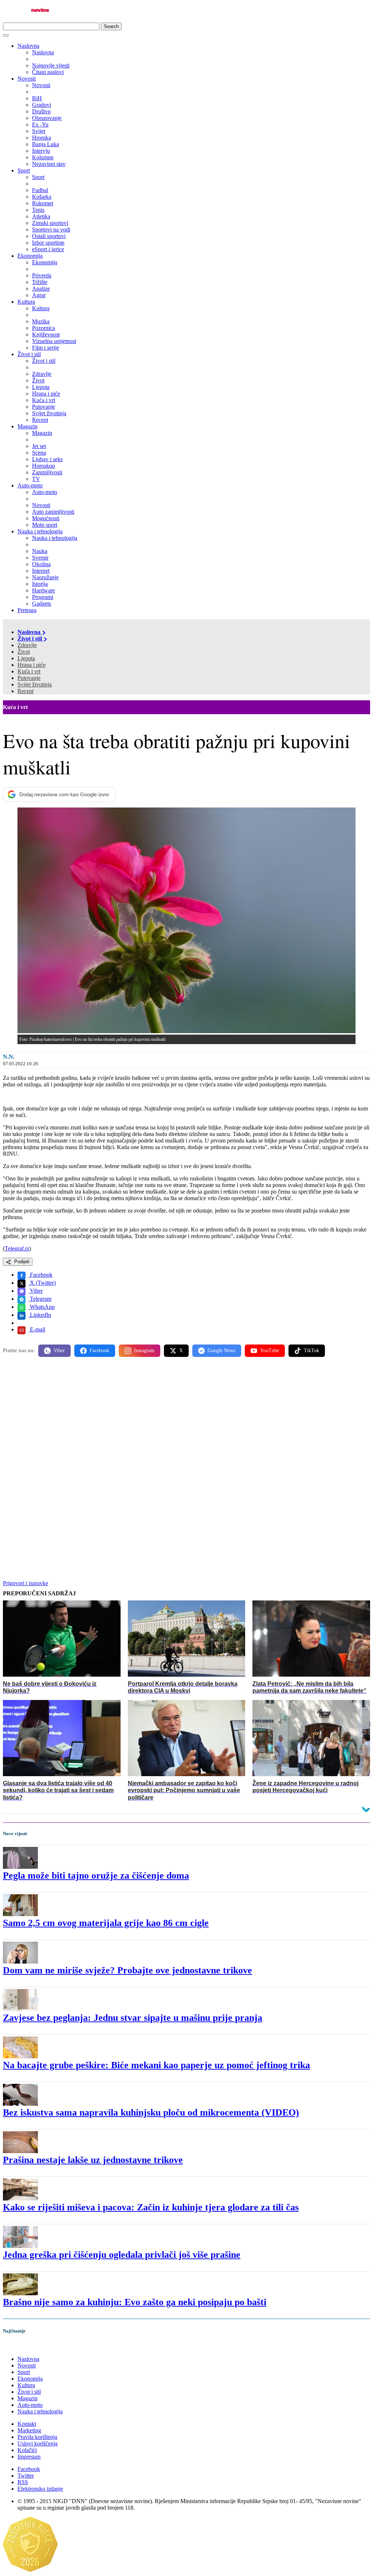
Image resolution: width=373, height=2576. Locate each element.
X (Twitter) (42, 1283)
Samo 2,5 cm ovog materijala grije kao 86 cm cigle (106, 1923)
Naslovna (28, 46)
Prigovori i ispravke (25, 1583)
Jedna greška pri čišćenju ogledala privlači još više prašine (122, 2255)
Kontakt (27, 2424)
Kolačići (27, 2450)
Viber (36, 1291)
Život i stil (29, 354)
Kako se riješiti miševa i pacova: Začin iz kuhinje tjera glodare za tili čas (151, 2207)
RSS (23, 2482)
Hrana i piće (32, 665)
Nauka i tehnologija (40, 531)
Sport (24, 170)
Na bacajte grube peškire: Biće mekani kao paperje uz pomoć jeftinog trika (156, 2065)
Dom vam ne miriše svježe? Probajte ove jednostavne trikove (127, 1970)
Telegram (40, 1299)
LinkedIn (40, 1315)
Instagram (144, 1351)
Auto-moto (30, 485)
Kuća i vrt (29, 671)
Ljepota (26, 658)
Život (24, 652)
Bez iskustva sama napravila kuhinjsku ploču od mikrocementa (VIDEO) (151, 2112)
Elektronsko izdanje (40, 2489)
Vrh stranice (24, 2346)
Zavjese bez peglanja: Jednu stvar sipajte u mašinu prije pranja (133, 2018)
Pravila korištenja (37, 2437)
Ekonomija (30, 256)
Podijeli (21, 1262)
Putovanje (29, 678)
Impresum (29, 2457)
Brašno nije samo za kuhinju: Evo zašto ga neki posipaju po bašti (135, 2302)
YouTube (270, 1351)
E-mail (37, 1329)
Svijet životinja (35, 684)
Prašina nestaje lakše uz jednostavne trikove (93, 2160)
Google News (221, 1351)
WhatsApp (42, 1307)
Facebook (40, 1275)
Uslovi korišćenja (38, 2443)
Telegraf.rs (17, 1248)
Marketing (29, 2430)
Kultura (26, 302)
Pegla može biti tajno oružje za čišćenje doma (96, 1875)
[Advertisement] (186, 1420)
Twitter (26, 2476)
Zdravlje (27, 645)
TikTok (311, 1351)
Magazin (28, 426)
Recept (25, 691)
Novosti (27, 79)
